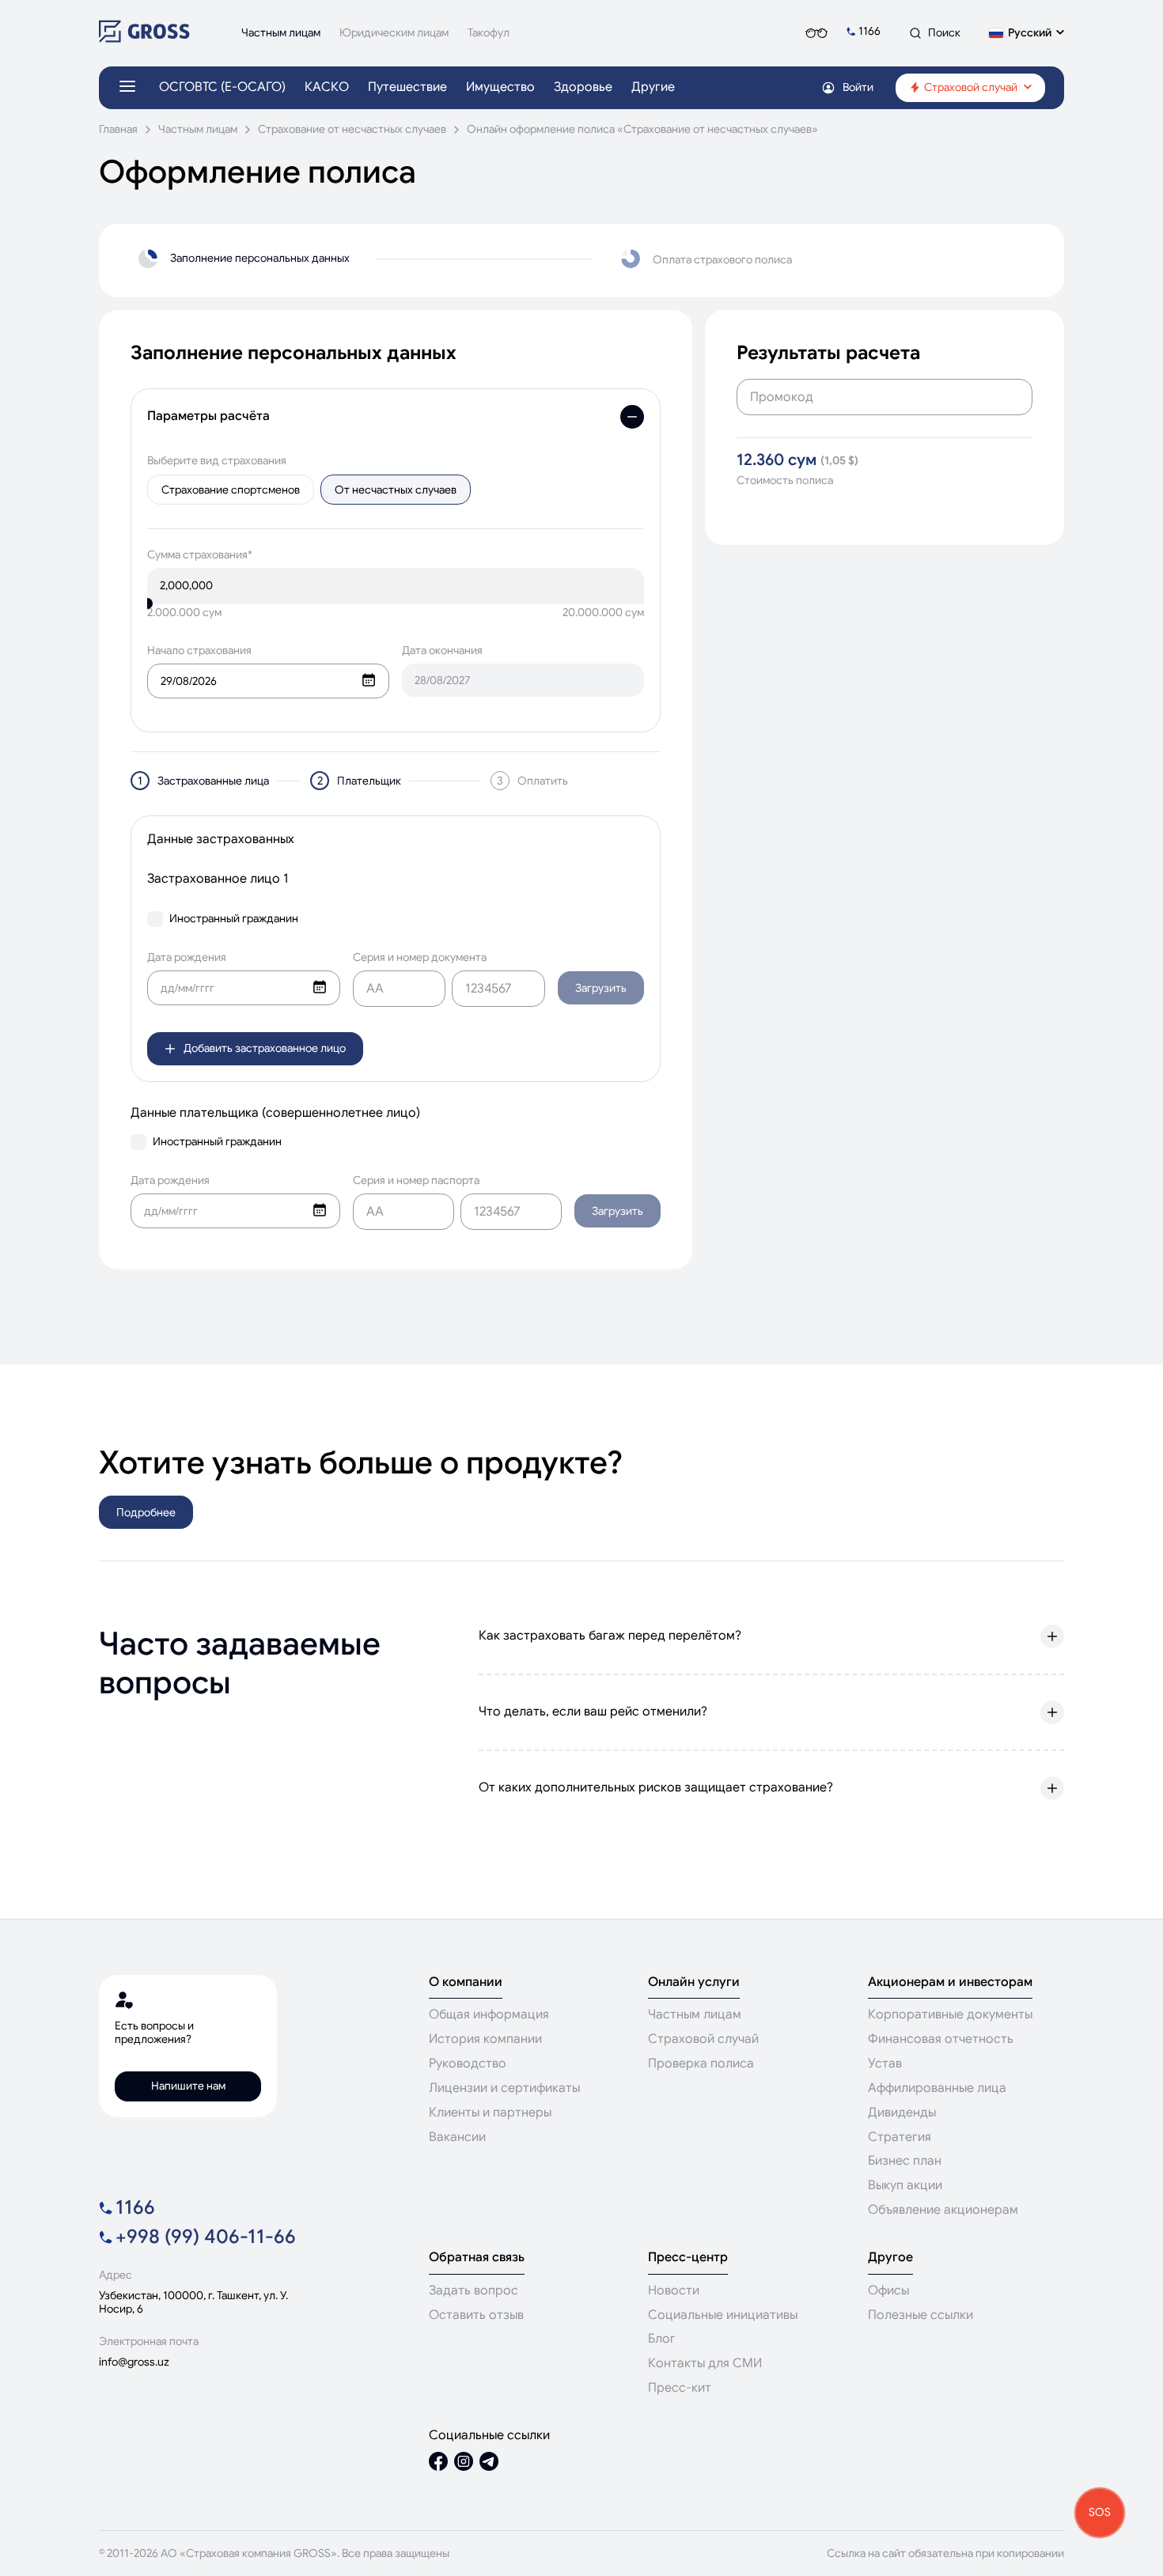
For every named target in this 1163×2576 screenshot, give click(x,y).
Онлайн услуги (694, 1982)
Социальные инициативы (723, 2315)
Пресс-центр (688, 2258)
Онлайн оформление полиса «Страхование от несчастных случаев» (642, 129)
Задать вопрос (474, 2290)
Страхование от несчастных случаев (352, 129)
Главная (118, 129)
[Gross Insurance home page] (144, 39)
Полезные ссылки (921, 2315)
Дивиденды (902, 2113)
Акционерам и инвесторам (950, 1982)
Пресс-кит (680, 2388)
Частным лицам (198, 129)
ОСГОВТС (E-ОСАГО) (222, 87)
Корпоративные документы (950, 2014)
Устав (885, 2063)
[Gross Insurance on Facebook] (438, 2463)
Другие (653, 87)
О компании (466, 1982)
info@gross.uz (134, 2362)
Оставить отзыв (476, 2315)
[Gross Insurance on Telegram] (489, 2463)
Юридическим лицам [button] (394, 33)
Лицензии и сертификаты (504, 2088)
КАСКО (327, 87)
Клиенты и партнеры (490, 2113)
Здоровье (583, 87)
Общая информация (489, 2014)
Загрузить (601, 988)
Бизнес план (905, 2161)
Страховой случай (703, 2039)
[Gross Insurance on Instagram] (464, 2463)
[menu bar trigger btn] (127, 88)
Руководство (468, 2063)
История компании (485, 2039)
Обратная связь (477, 2258)
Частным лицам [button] (281, 33)
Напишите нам (188, 2086)
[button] (1027, 33)
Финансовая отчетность (941, 2039)
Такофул (489, 33)
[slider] (147, 603)
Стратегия (900, 2137)
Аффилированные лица (937, 2088)
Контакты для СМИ (705, 2363)
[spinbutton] (396, 585)
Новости (674, 2290)
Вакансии (457, 2137)
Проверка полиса (701, 2063)
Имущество (500, 87)
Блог (662, 2339)
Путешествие (407, 87)
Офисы (888, 2290)
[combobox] (268, 681)
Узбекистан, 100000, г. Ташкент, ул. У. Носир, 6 (193, 2302)
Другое (890, 2258)
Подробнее (146, 1512)
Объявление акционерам (943, 2210)
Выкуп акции (905, 2185)
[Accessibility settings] (816, 33)
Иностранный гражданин (234, 919)
